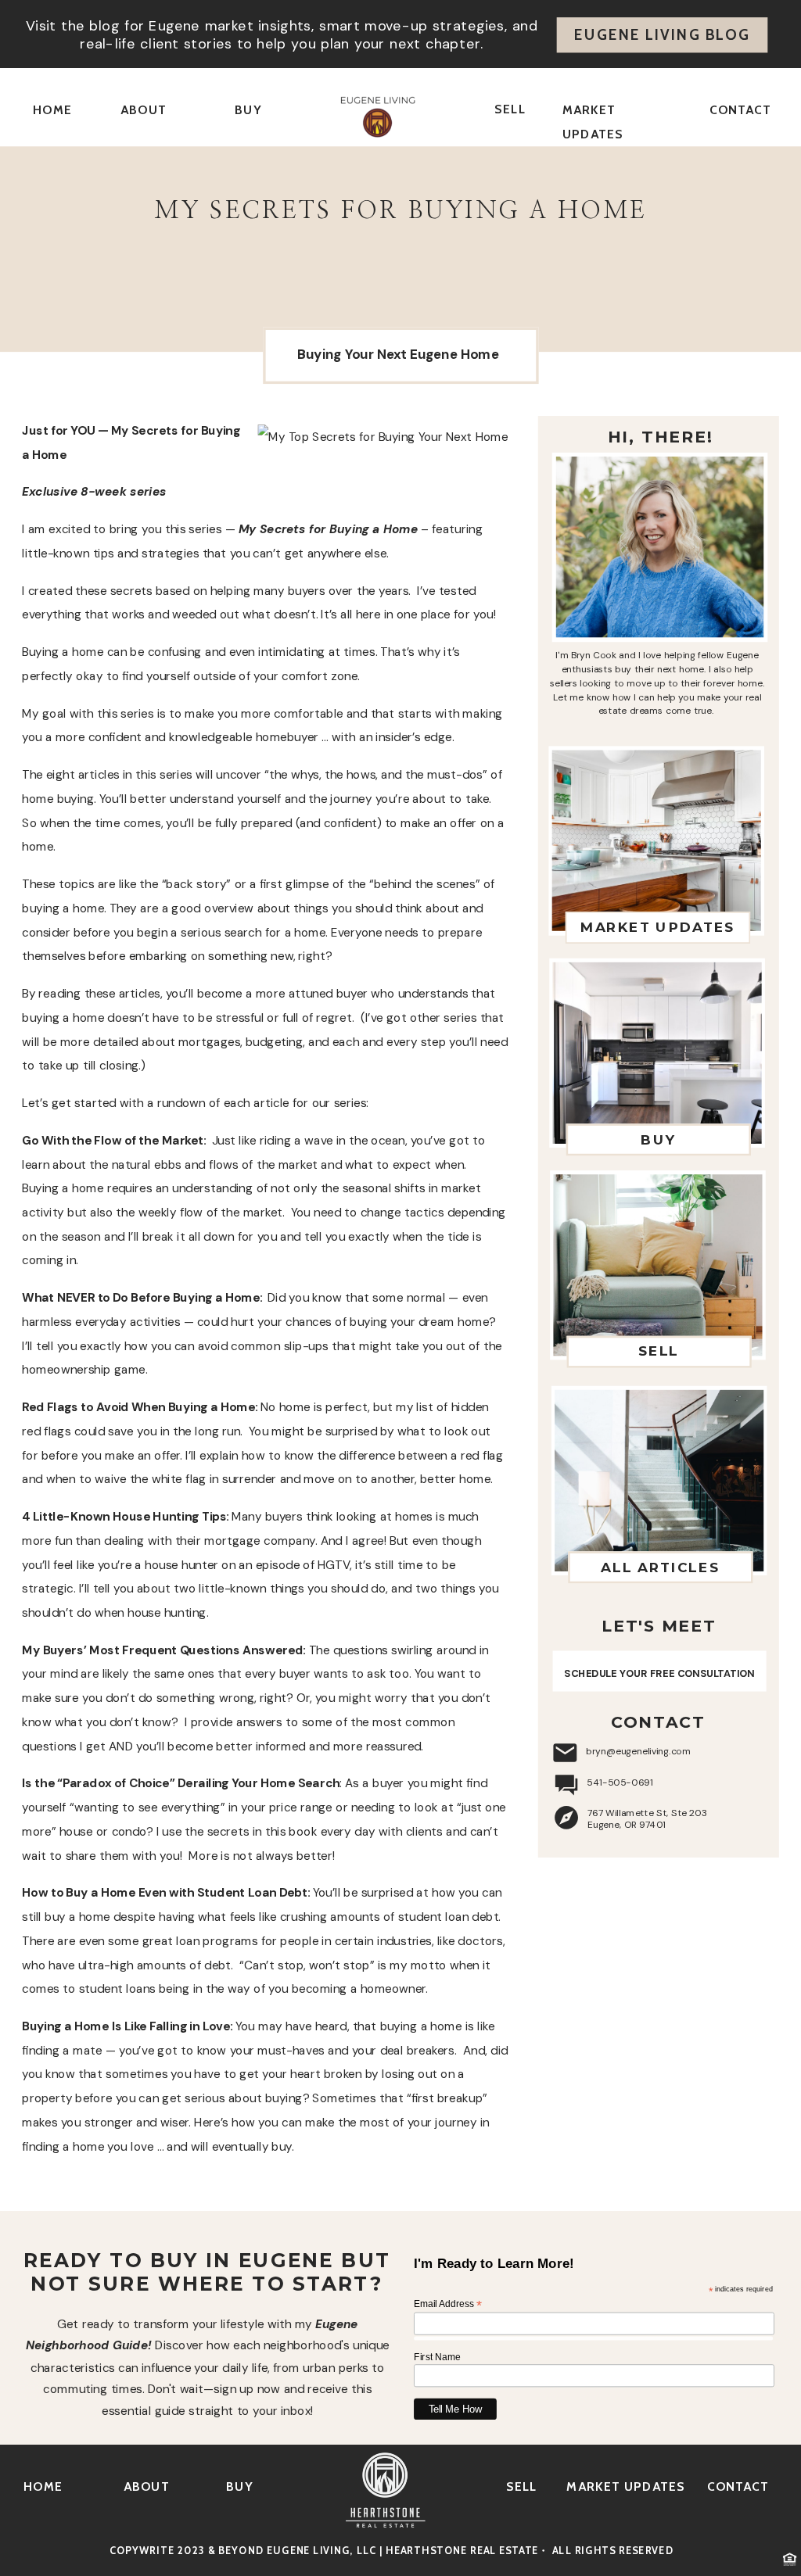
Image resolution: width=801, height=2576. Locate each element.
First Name (437, 2357)
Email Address (448, 2304)
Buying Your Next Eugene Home (398, 354)
